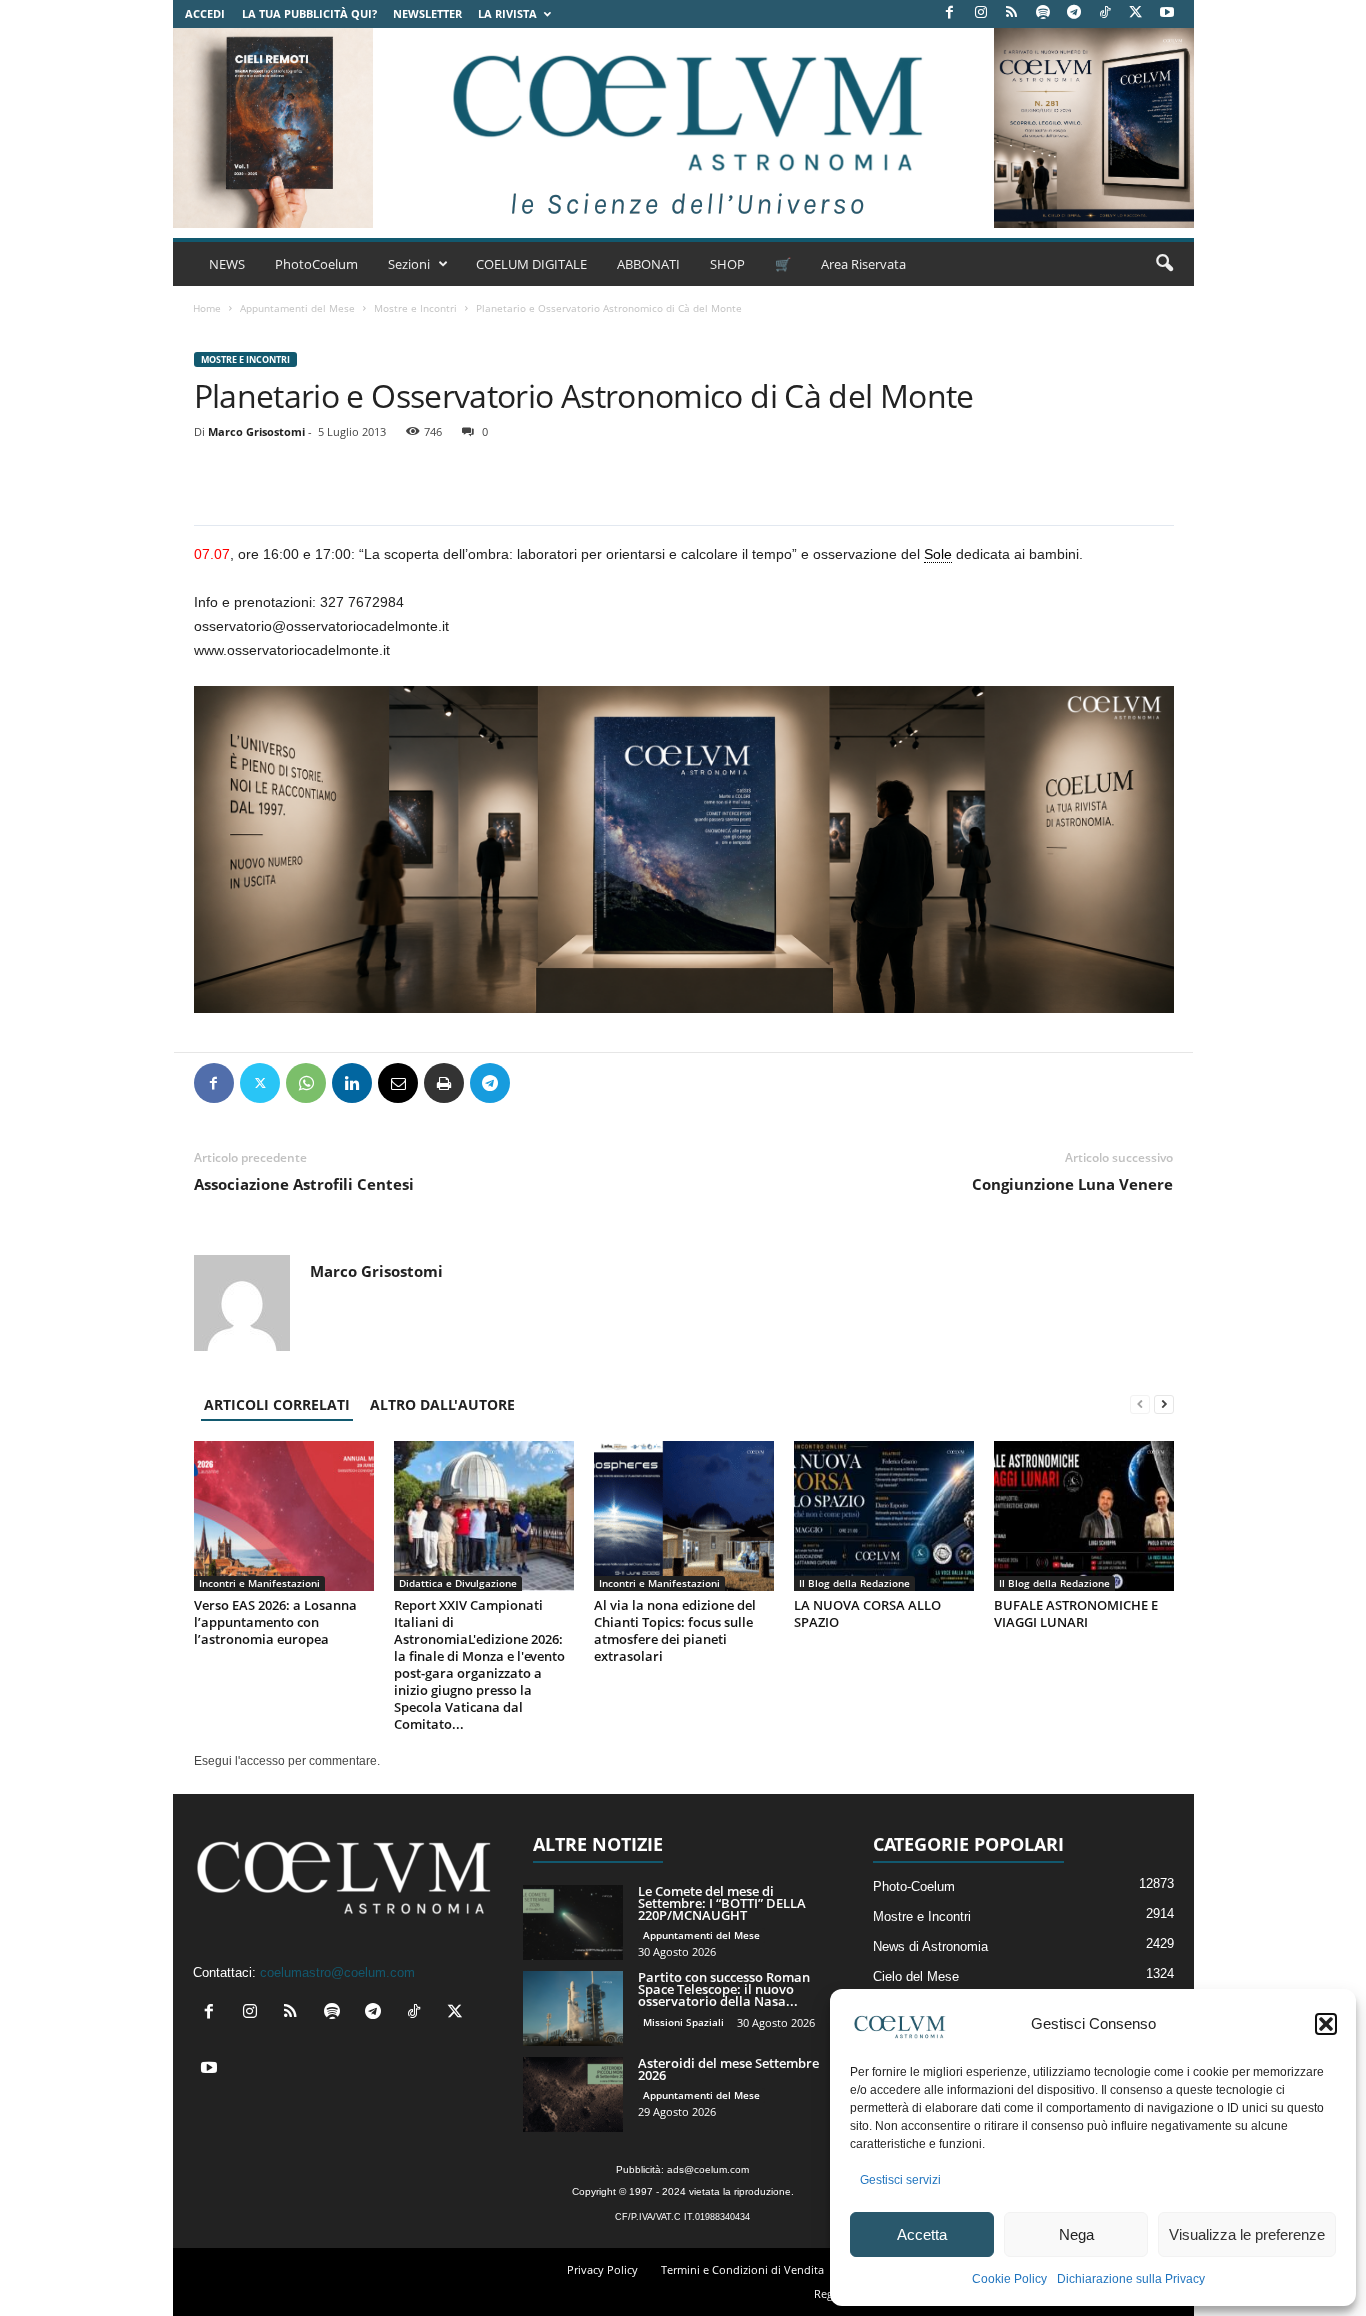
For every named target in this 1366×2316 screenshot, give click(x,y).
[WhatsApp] (306, 1083)
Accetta (922, 2234)
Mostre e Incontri (415, 308)
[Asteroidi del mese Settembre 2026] (573, 2094)
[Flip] (536, 1083)
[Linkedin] (352, 1083)
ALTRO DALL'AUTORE (442, 1404)
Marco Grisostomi (256, 431)
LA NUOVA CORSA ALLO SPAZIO (867, 1613)
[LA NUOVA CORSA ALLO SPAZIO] (884, 1516)
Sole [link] (938, 554)
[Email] (398, 1083)
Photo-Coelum (914, 1886)
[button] (1326, 2024)
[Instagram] (981, 13)
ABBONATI (648, 264)
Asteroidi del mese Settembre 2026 (728, 2069)
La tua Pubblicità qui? (309, 13)
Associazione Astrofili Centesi (304, 1184)
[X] (1136, 13)
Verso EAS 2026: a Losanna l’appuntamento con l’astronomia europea (275, 1622)
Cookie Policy (1009, 2279)
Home (207, 308)
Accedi (205, 13)
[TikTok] (1105, 13)
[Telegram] (1074, 13)
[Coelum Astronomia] (683, 128)
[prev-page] (1140, 1404)
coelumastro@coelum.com (337, 1972)
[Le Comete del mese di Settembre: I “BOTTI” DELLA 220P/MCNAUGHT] (573, 1922)
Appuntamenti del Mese (297, 308)
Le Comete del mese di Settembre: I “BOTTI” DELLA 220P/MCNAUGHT (722, 1903)
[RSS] (1012, 13)
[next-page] (1164, 1404)
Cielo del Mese (916, 1976)
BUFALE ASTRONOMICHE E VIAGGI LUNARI (1076, 1613)
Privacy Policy (602, 2269)
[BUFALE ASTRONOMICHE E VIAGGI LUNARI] (1084, 1516)
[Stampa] (444, 1083)
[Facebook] (950, 13)
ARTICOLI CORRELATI (277, 1404)
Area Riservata (863, 264)
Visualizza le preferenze (1247, 2234)
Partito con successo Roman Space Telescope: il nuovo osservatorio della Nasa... (724, 1989)
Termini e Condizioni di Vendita (742, 2269)
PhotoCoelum (316, 264)
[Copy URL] (582, 1083)
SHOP (727, 264)
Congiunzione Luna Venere (1072, 1184)
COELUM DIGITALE (531, 264)
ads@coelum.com (708, 2169)
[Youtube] (1167, 13)
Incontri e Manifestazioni (259, 1583)
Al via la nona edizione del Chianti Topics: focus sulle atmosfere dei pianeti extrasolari (675, 1630)
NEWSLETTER (427, 13)
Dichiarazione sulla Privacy (1131, 2279)
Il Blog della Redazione (854, 1583)
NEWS (227, 264)
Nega (1076, 2234)
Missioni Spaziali (683, 2022)
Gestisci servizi (900, 2180)
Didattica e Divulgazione (458, 1583)
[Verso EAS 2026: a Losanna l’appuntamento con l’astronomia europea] (284, 1516)
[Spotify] (1043, 13)
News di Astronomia (930, 1946)
